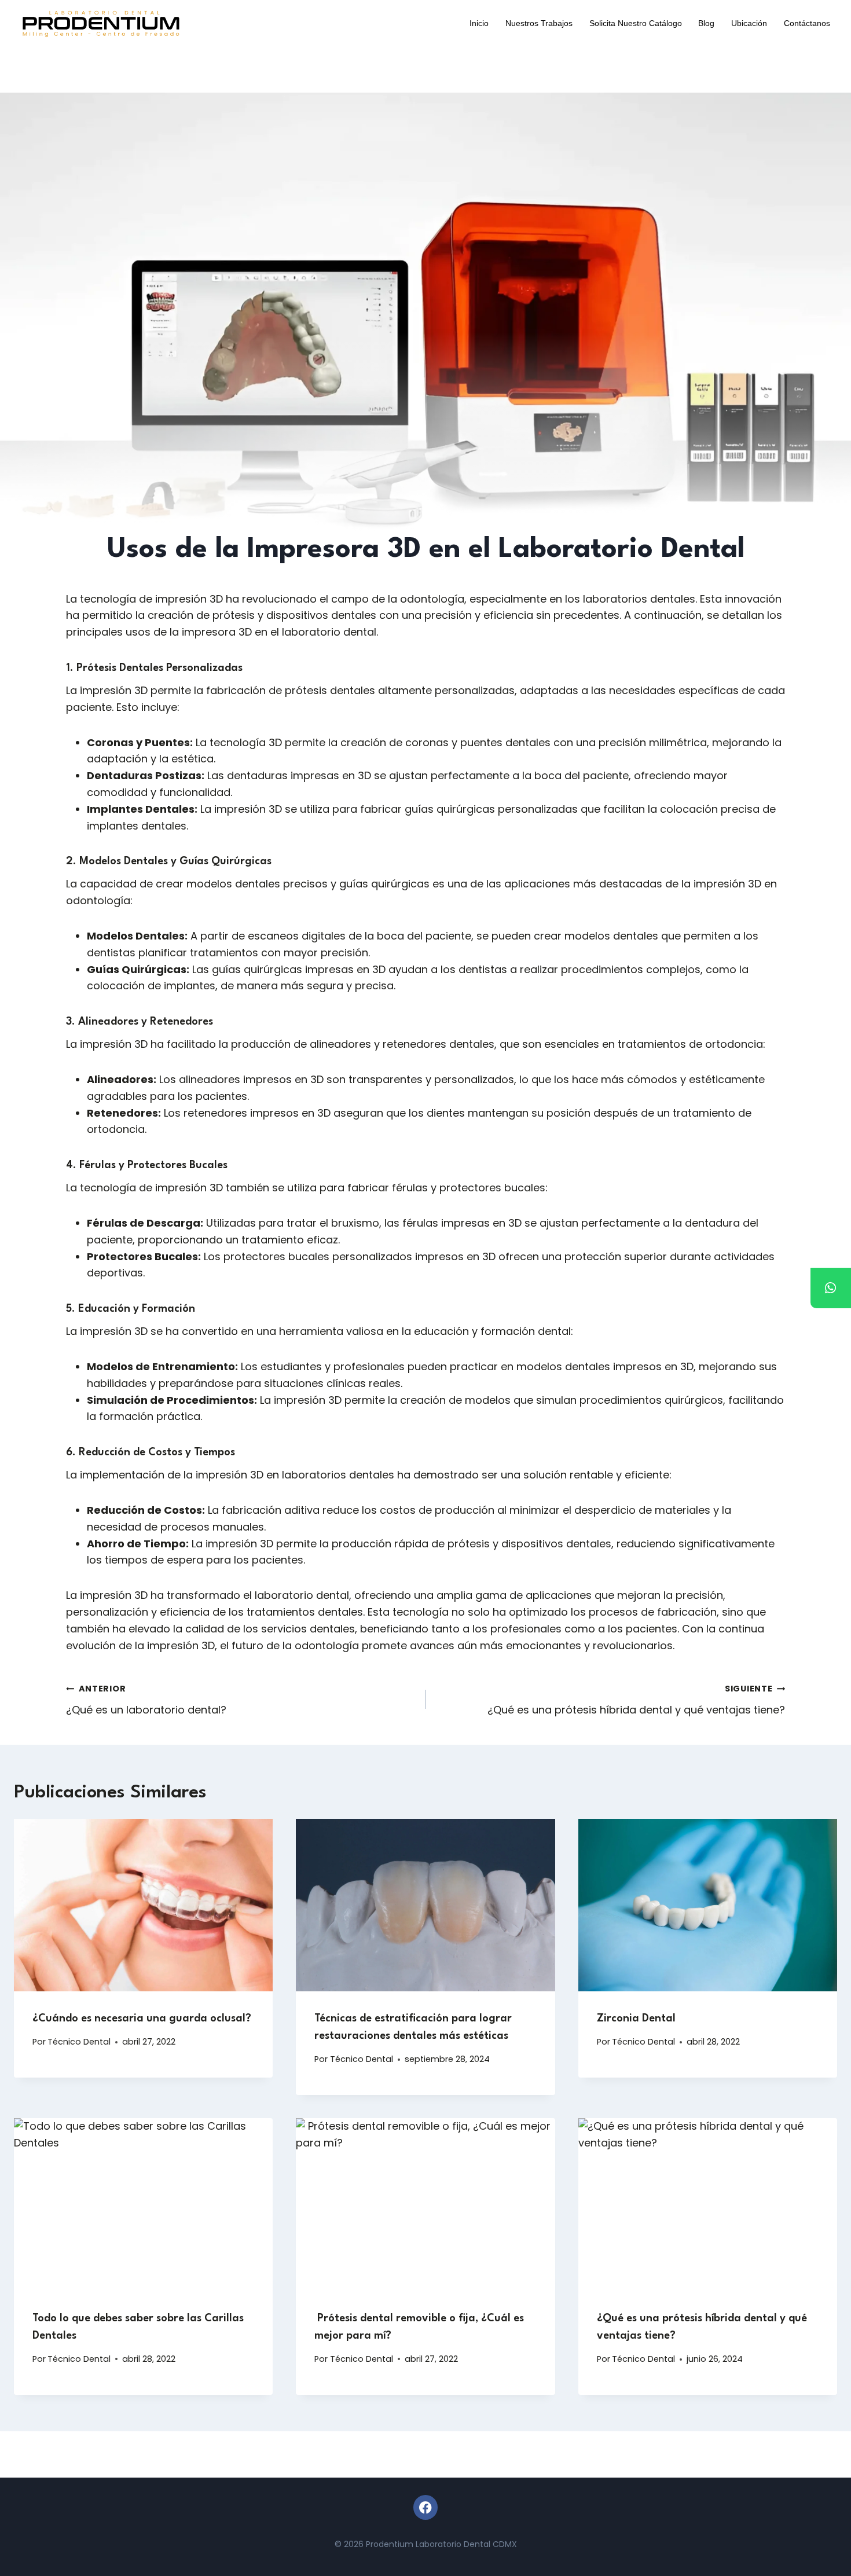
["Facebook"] (426, 2507)
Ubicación (749, 23)
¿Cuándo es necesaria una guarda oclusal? (143, 2019)
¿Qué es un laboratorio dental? (146, 1700)
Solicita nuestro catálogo (636, 23)
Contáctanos (807, 23)
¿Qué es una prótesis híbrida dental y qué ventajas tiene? (636, 1700)
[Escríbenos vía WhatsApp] (831, 1288)
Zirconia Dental (636, 2019)
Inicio (479, 23)
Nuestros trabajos (539, 23)
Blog (706, 23)
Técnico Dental (79, 2042)
